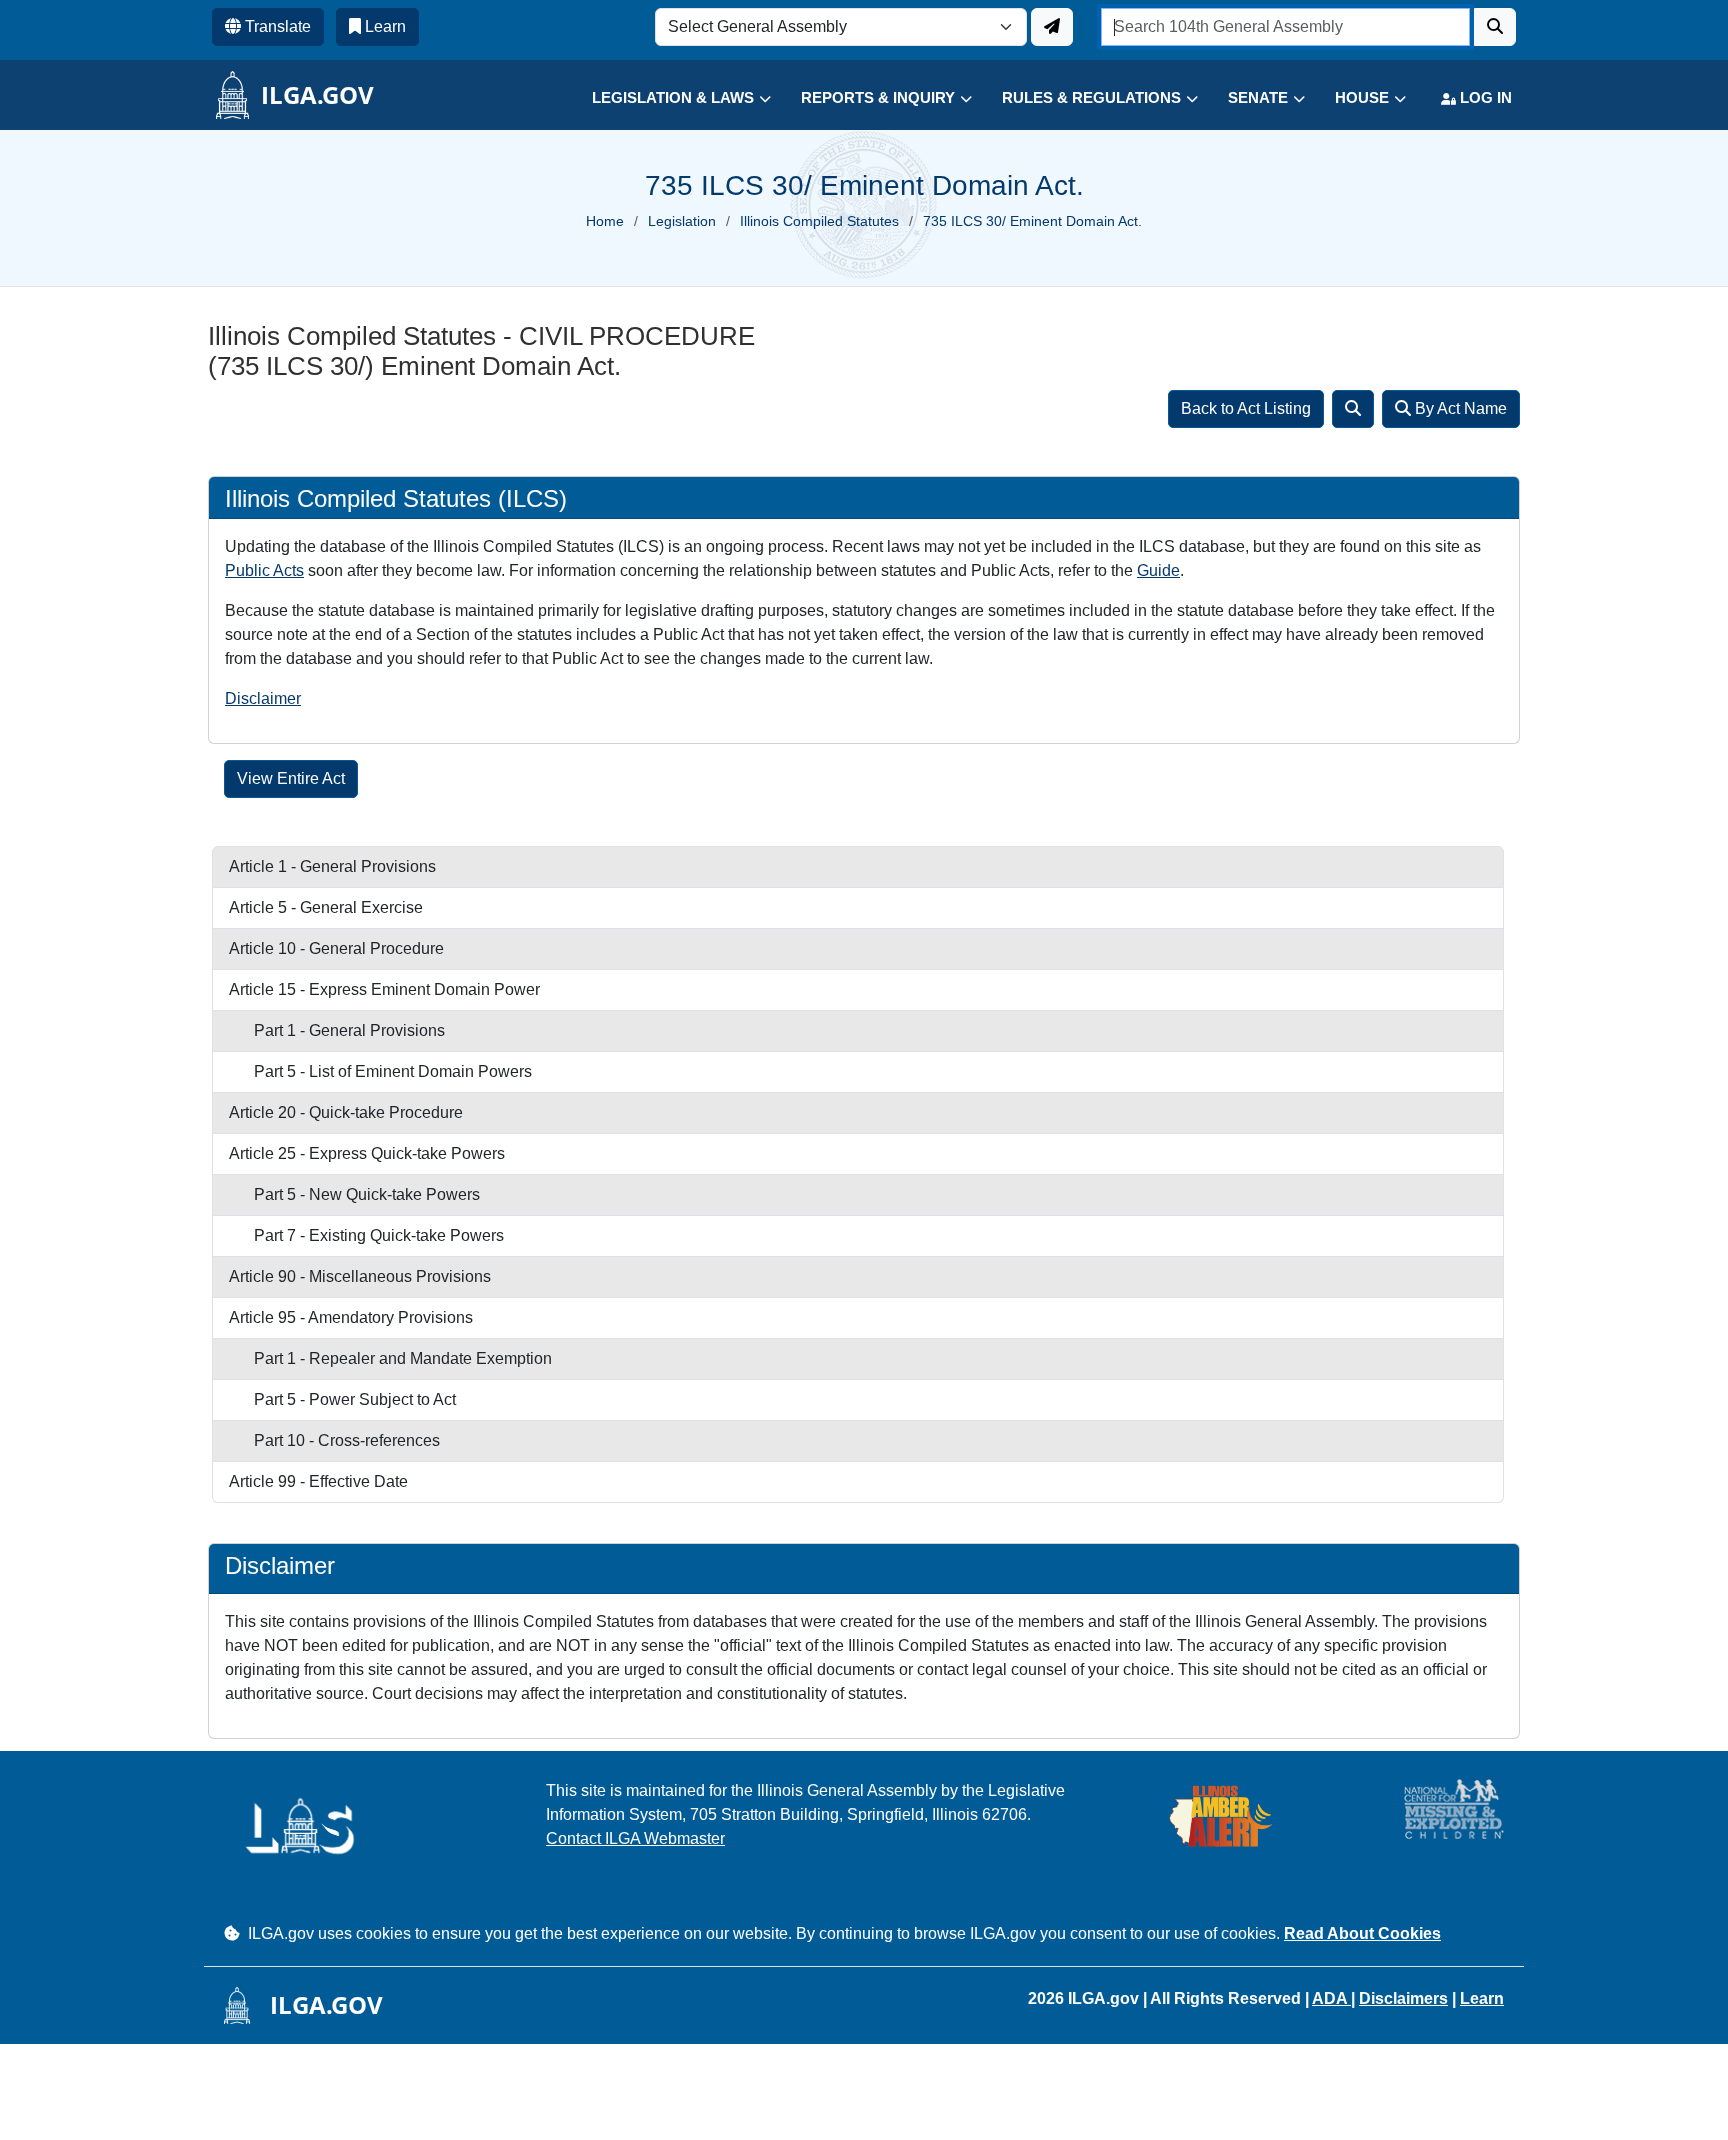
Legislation (682, 221)
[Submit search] (1495, 27)
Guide (1158, 570)
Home (605, 221)
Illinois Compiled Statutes (819, 221)
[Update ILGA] (1052, 27)
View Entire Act (291, 778)
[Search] (1353, 409)
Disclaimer (263, 698)
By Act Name (1459, 408)
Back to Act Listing (1246, 408)
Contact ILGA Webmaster (635, 1838)
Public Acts (264, 570)
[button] (666, 98)
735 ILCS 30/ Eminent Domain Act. (1032, 221)
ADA (1331, 1998)
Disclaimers (1403, 1998)
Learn (1482, 1998)
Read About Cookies (1362, 1933)
